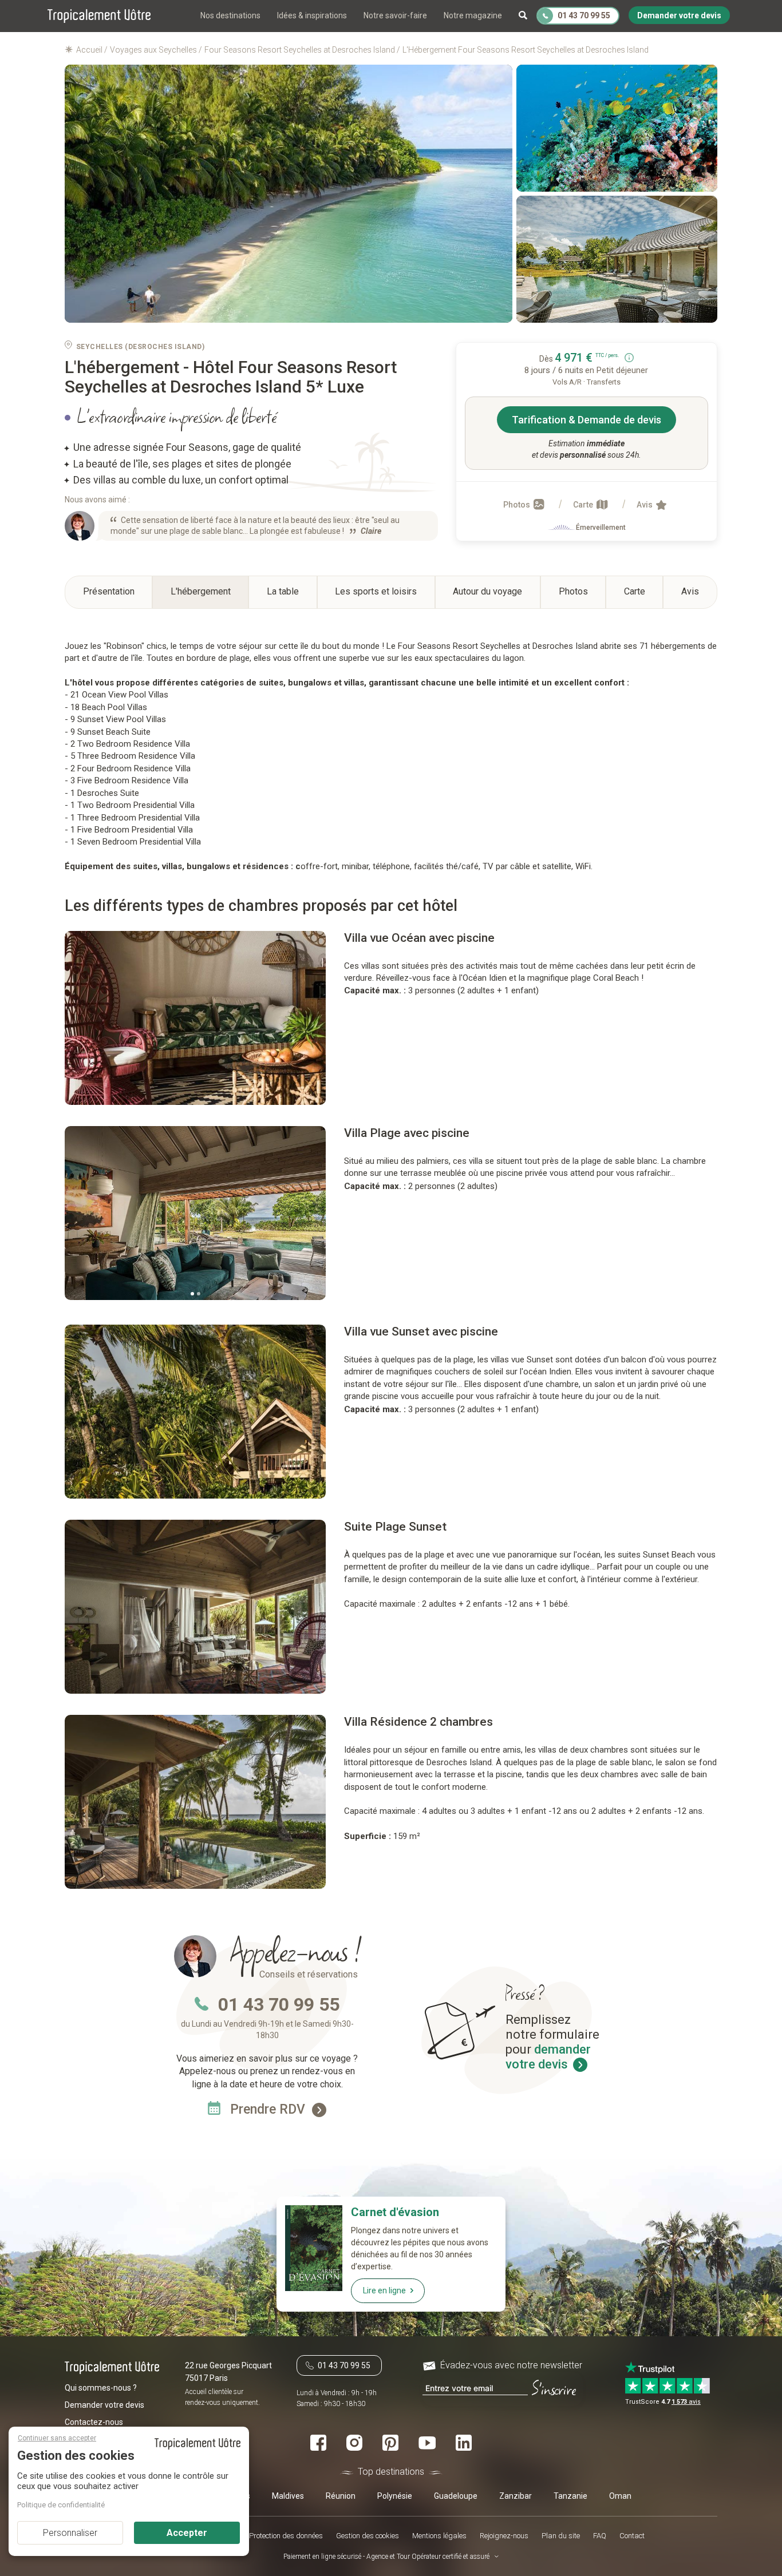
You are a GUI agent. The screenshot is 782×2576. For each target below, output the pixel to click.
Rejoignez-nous (504, 2536)
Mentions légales (439, 2536)
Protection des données (286, 2536)
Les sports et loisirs (376, 591)
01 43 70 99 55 (279, 2004)
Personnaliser (70, 2533)
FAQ (600, 2536)
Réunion (341, 2495)
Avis (645, 505)
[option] (196, 1018)
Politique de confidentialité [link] (61, 2505)
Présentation (109, 591)
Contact (632, 2536)
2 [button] (199, 1294)
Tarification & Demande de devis (586, 420)
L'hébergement (201, 591)
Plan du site (561, 2536)
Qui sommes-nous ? (101, 2388)
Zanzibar (516, 2495)
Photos (518, 505)
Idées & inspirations (312, 15)
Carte (584, 505)
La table (283, 591)
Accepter (187, 2533)
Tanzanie (570, 2495)
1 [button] (192, 1294)
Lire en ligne (384, 2290)
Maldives (288, 2495)
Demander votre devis (104, 2405)
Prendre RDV (269, 2109)
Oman (620, 2495)
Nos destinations (230, 15)
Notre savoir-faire (395, 15)
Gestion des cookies (368, 2536)
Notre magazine (473, 15)
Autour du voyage (487, 591)
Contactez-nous (94, 2422)
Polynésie (395, 2495)
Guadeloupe (456, 2495)
